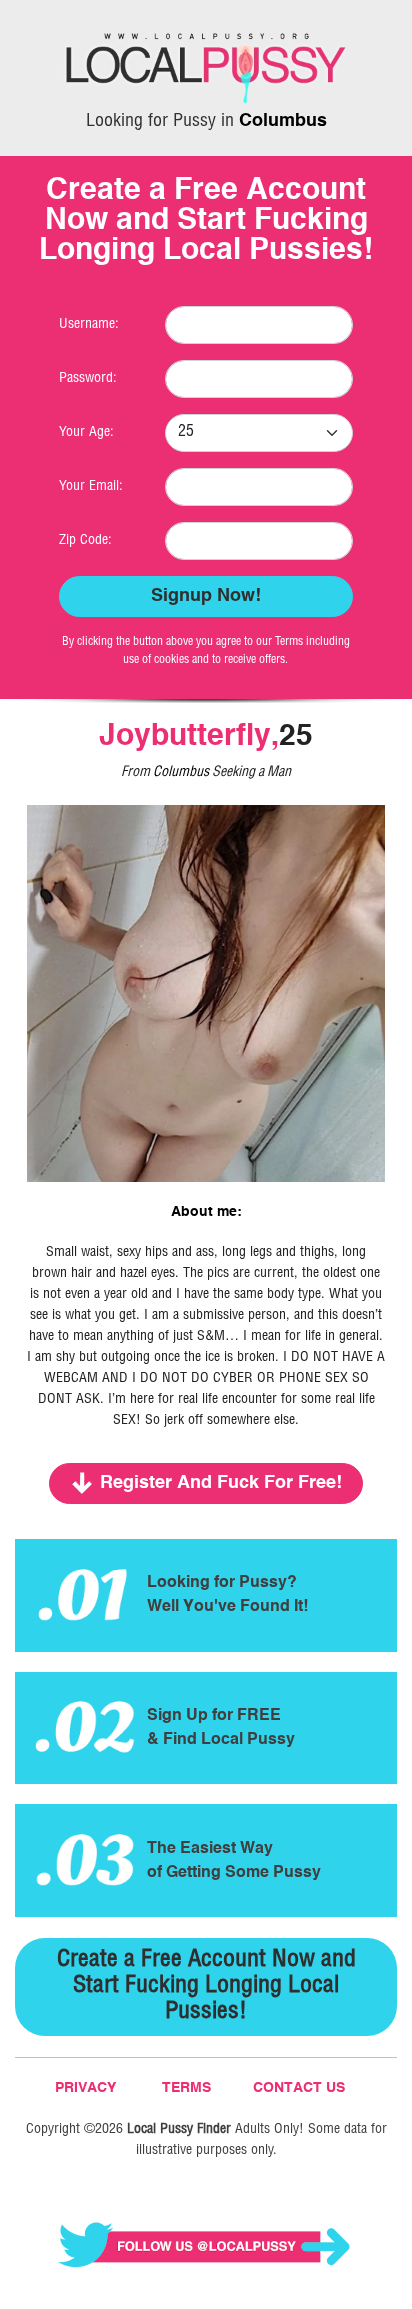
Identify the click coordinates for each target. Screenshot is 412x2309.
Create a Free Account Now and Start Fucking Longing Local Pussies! (206, 1987)
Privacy (85, 2088)
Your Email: (91, 487)
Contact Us (299, 2088)
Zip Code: (85, 541)
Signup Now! (206, 596)
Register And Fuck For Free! (221, 1483)
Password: (88, 379)
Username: (89, 325)
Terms (186, 2088)
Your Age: (86, 433)
